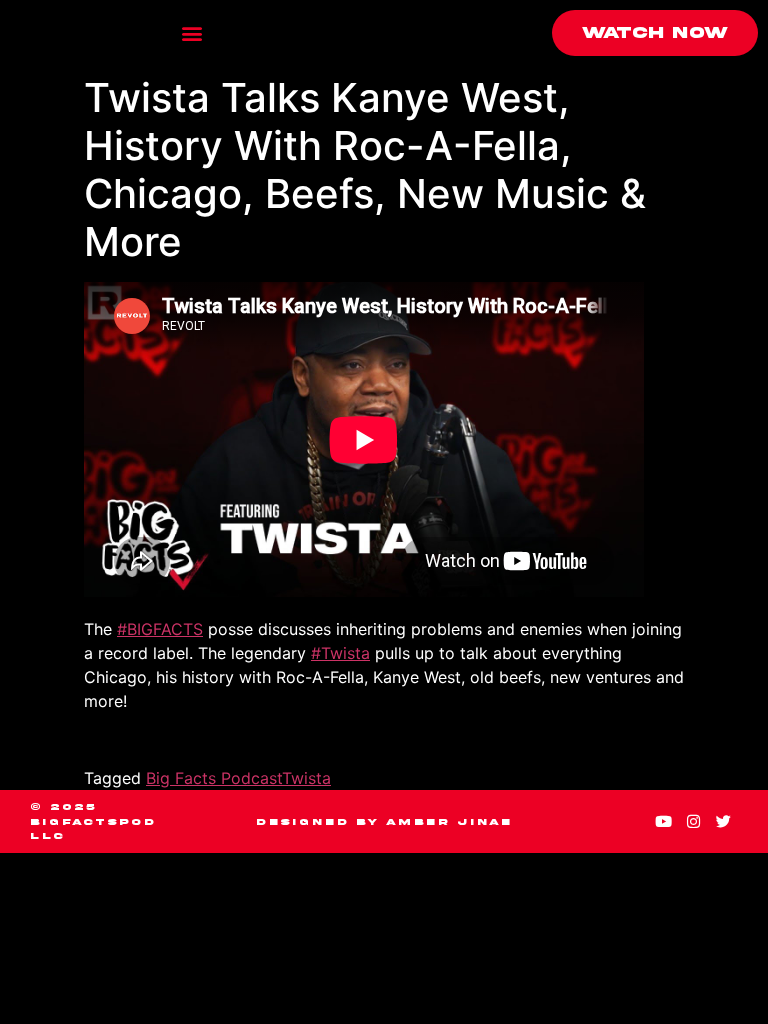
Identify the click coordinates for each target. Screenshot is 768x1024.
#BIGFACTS (160, 629)
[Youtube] (663, 822)
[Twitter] (723, 822)
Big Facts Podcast (214, 778)
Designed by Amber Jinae (384, 822)
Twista (306, 778)
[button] (192, 33)
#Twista (340, 653)
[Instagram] (693, 822)
